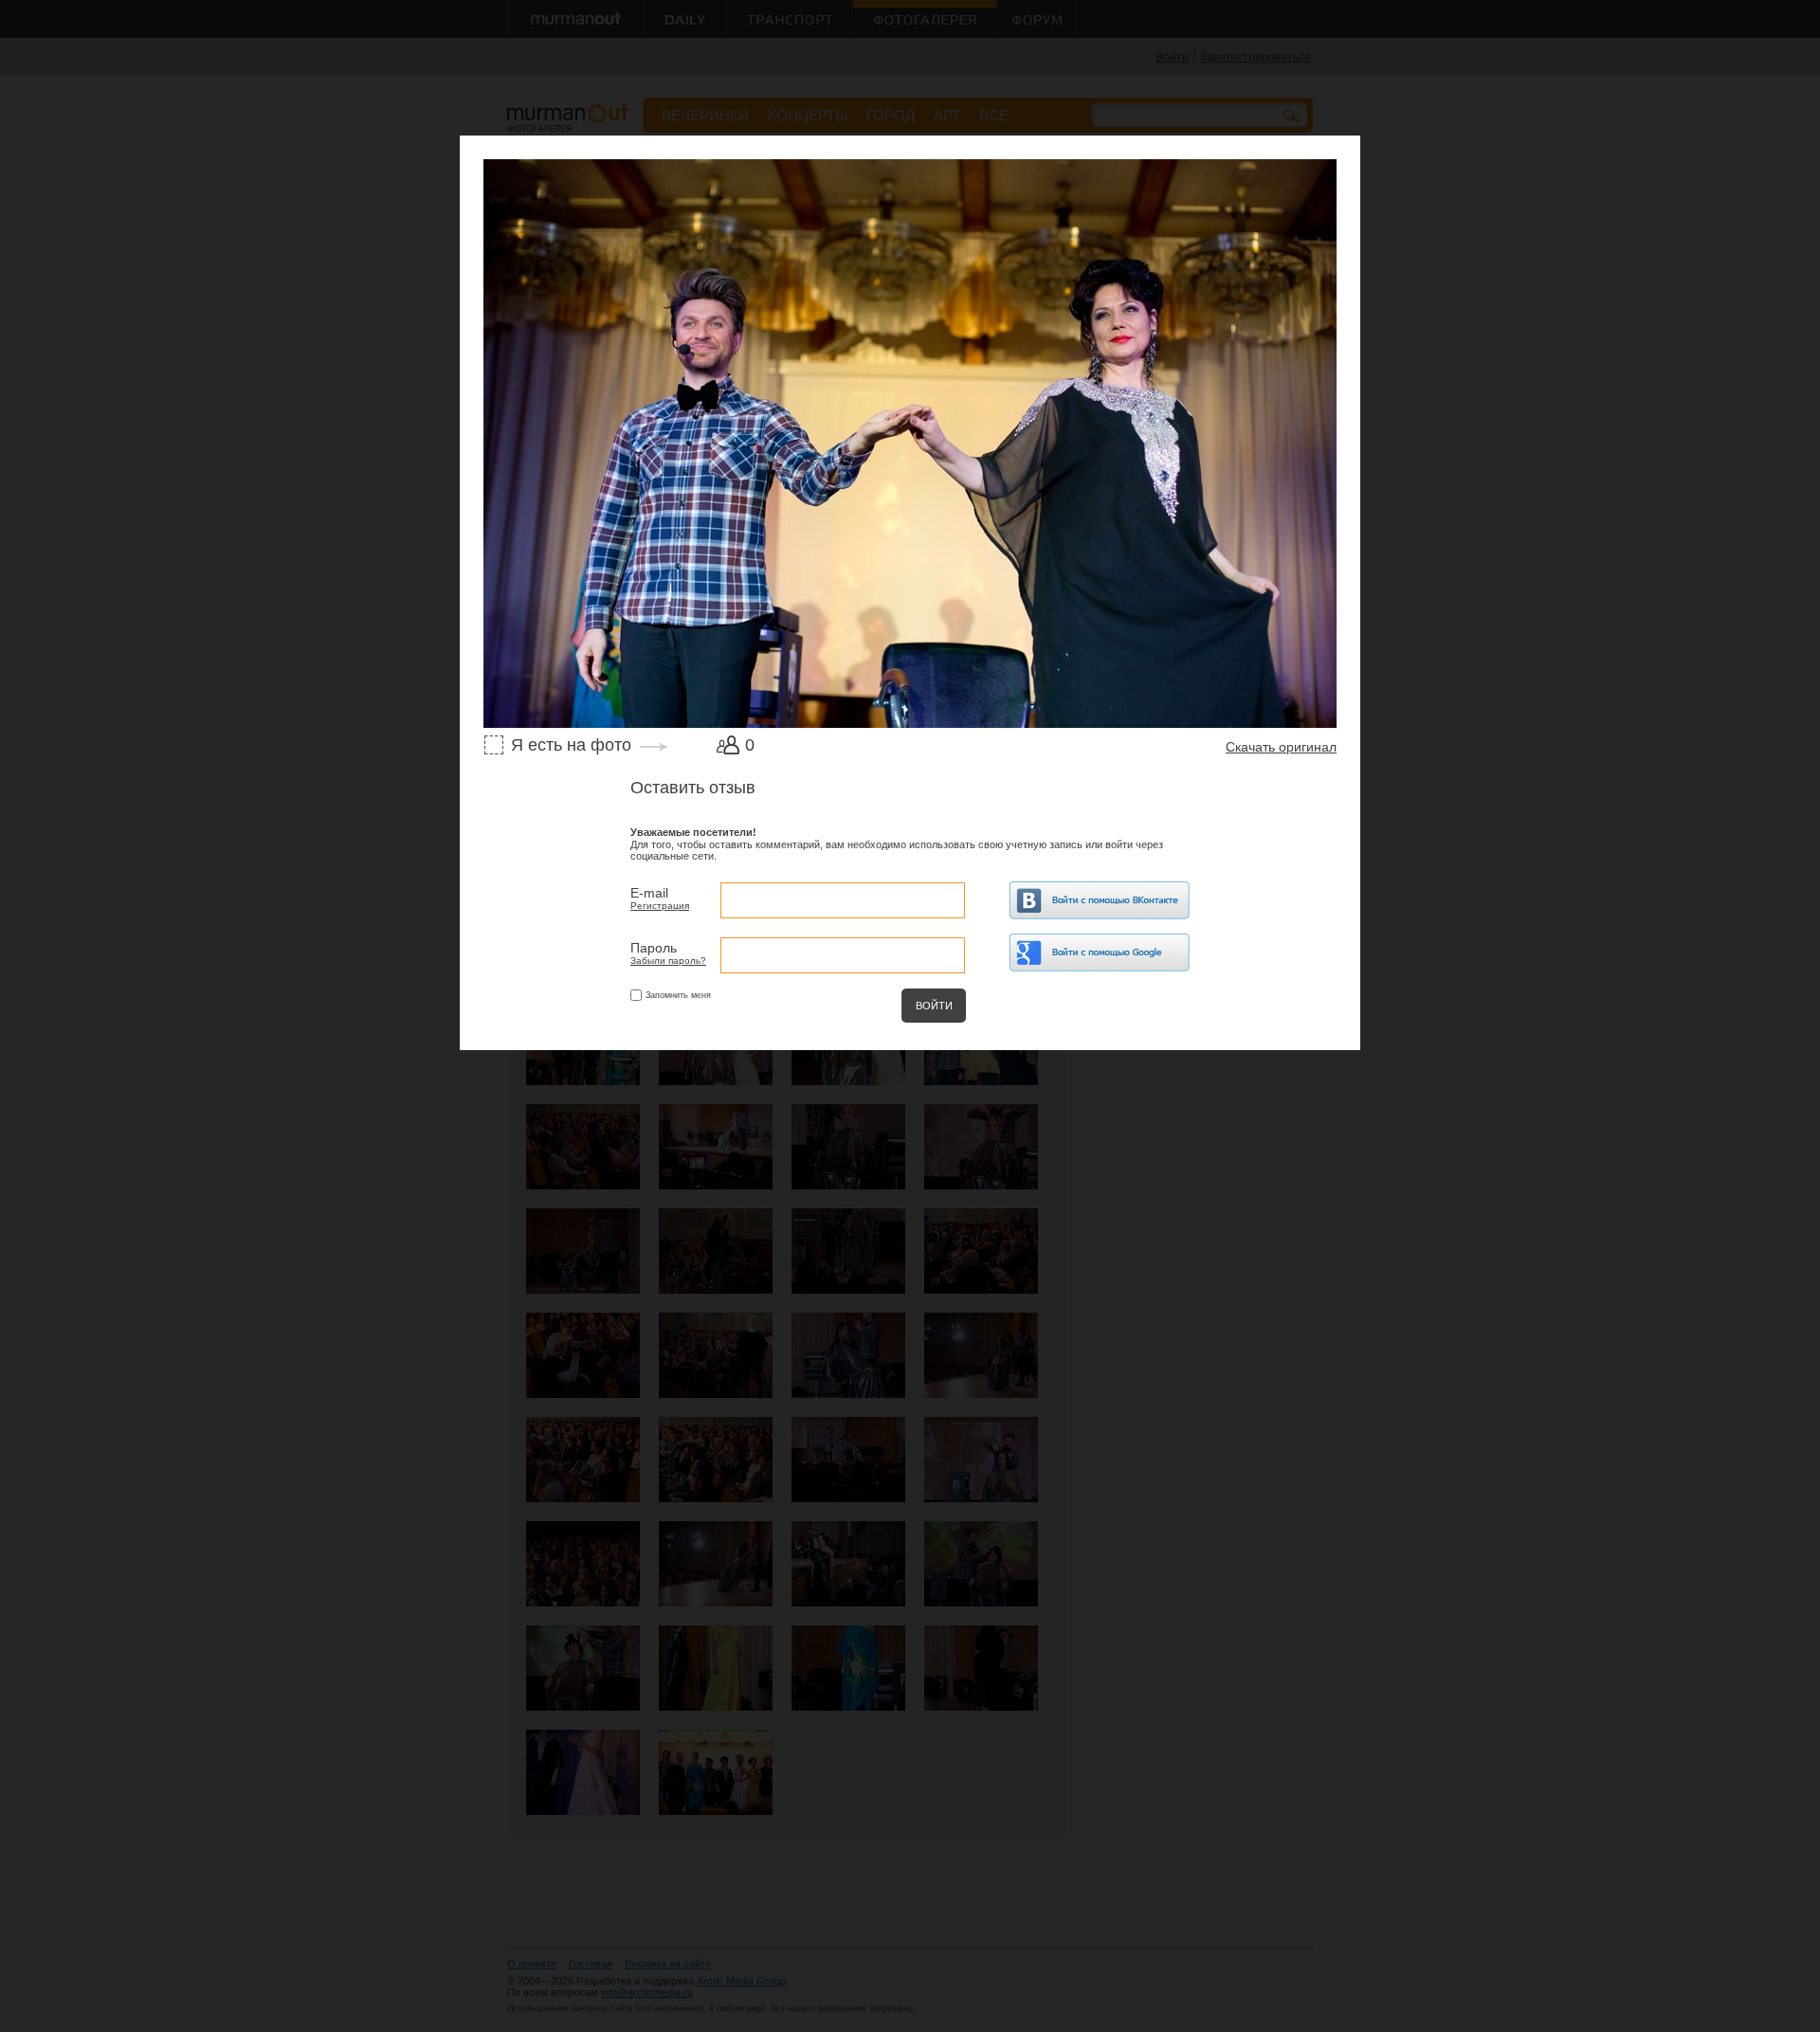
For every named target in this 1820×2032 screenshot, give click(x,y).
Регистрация (660, 906)
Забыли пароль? (668, 961)
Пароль (654, 948)
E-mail (649, 893)
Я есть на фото (571, 745)
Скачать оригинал (1281, 747)
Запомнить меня (678, 995)
